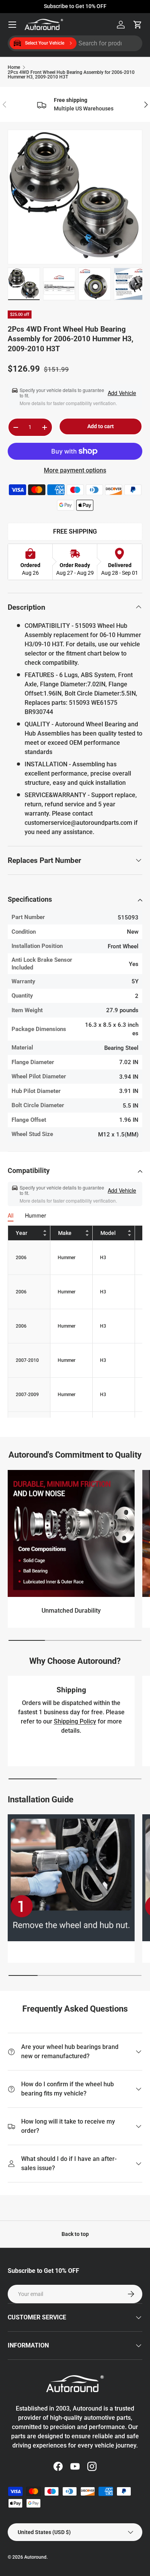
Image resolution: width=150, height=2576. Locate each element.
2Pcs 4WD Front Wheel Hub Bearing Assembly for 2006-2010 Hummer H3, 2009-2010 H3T (71, 75)
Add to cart (101, 426)
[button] (138, 25)
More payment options (75, 470)
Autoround (35, 2557)
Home (14, 67)
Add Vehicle (122, 393)
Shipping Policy (75, 1721)
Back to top (75, 2234)
